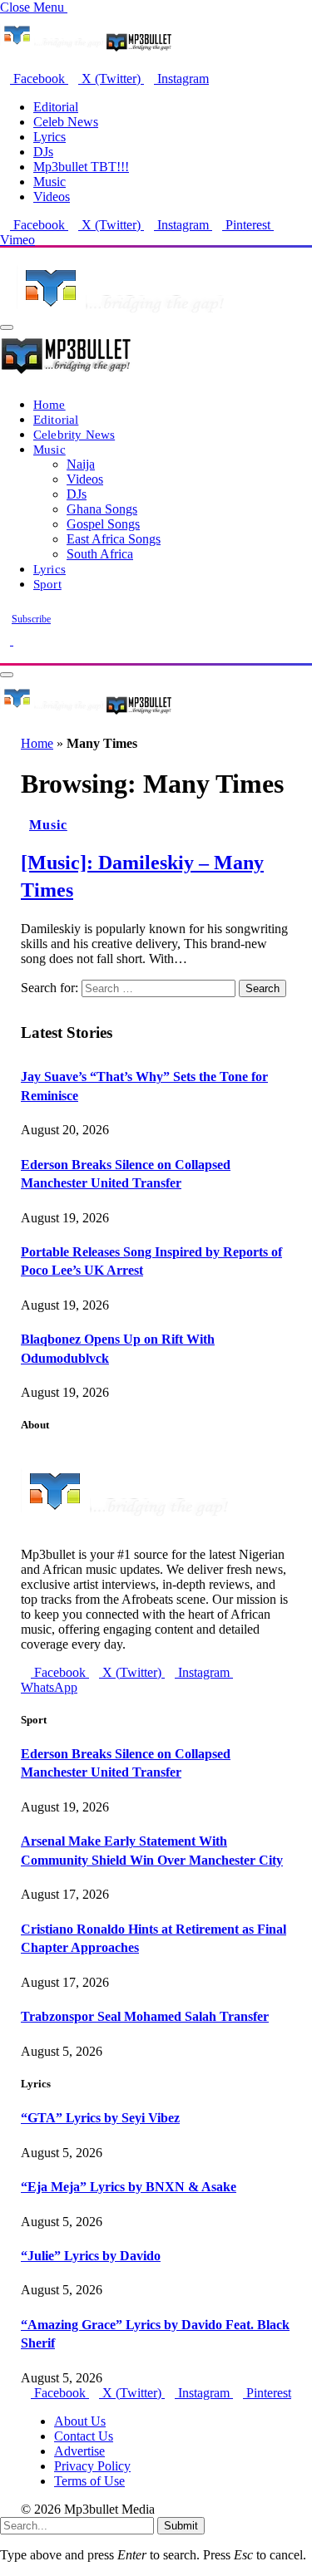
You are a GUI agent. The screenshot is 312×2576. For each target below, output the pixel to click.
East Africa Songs (114, 539)
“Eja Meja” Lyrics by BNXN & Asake (129, 2187)
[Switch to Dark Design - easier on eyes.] (7, 640)
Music (50, 182)
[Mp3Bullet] (86, 713)
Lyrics (50, 137)
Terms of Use (89, 2481)
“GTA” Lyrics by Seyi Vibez (100, 2118)
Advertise (79, 2451)
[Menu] (7, 327)
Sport (47, 584)
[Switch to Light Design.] (18, 640)
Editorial (56, 107)
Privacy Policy (92, 2466)
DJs (43, 152)
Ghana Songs (102, 509)
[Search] (5, 655)
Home (50, 404)
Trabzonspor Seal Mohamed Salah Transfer (145, 2016)
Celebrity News (74, 434)
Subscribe (31, 619)
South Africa (100, 554)
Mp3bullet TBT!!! (81, 167)
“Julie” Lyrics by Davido (91, 2256)
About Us (80, 2421)
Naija (81, 464)
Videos (52, 197)
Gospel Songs (103, 524)
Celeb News (66, 122)
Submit (181, 2526)
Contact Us (84, 2436)
